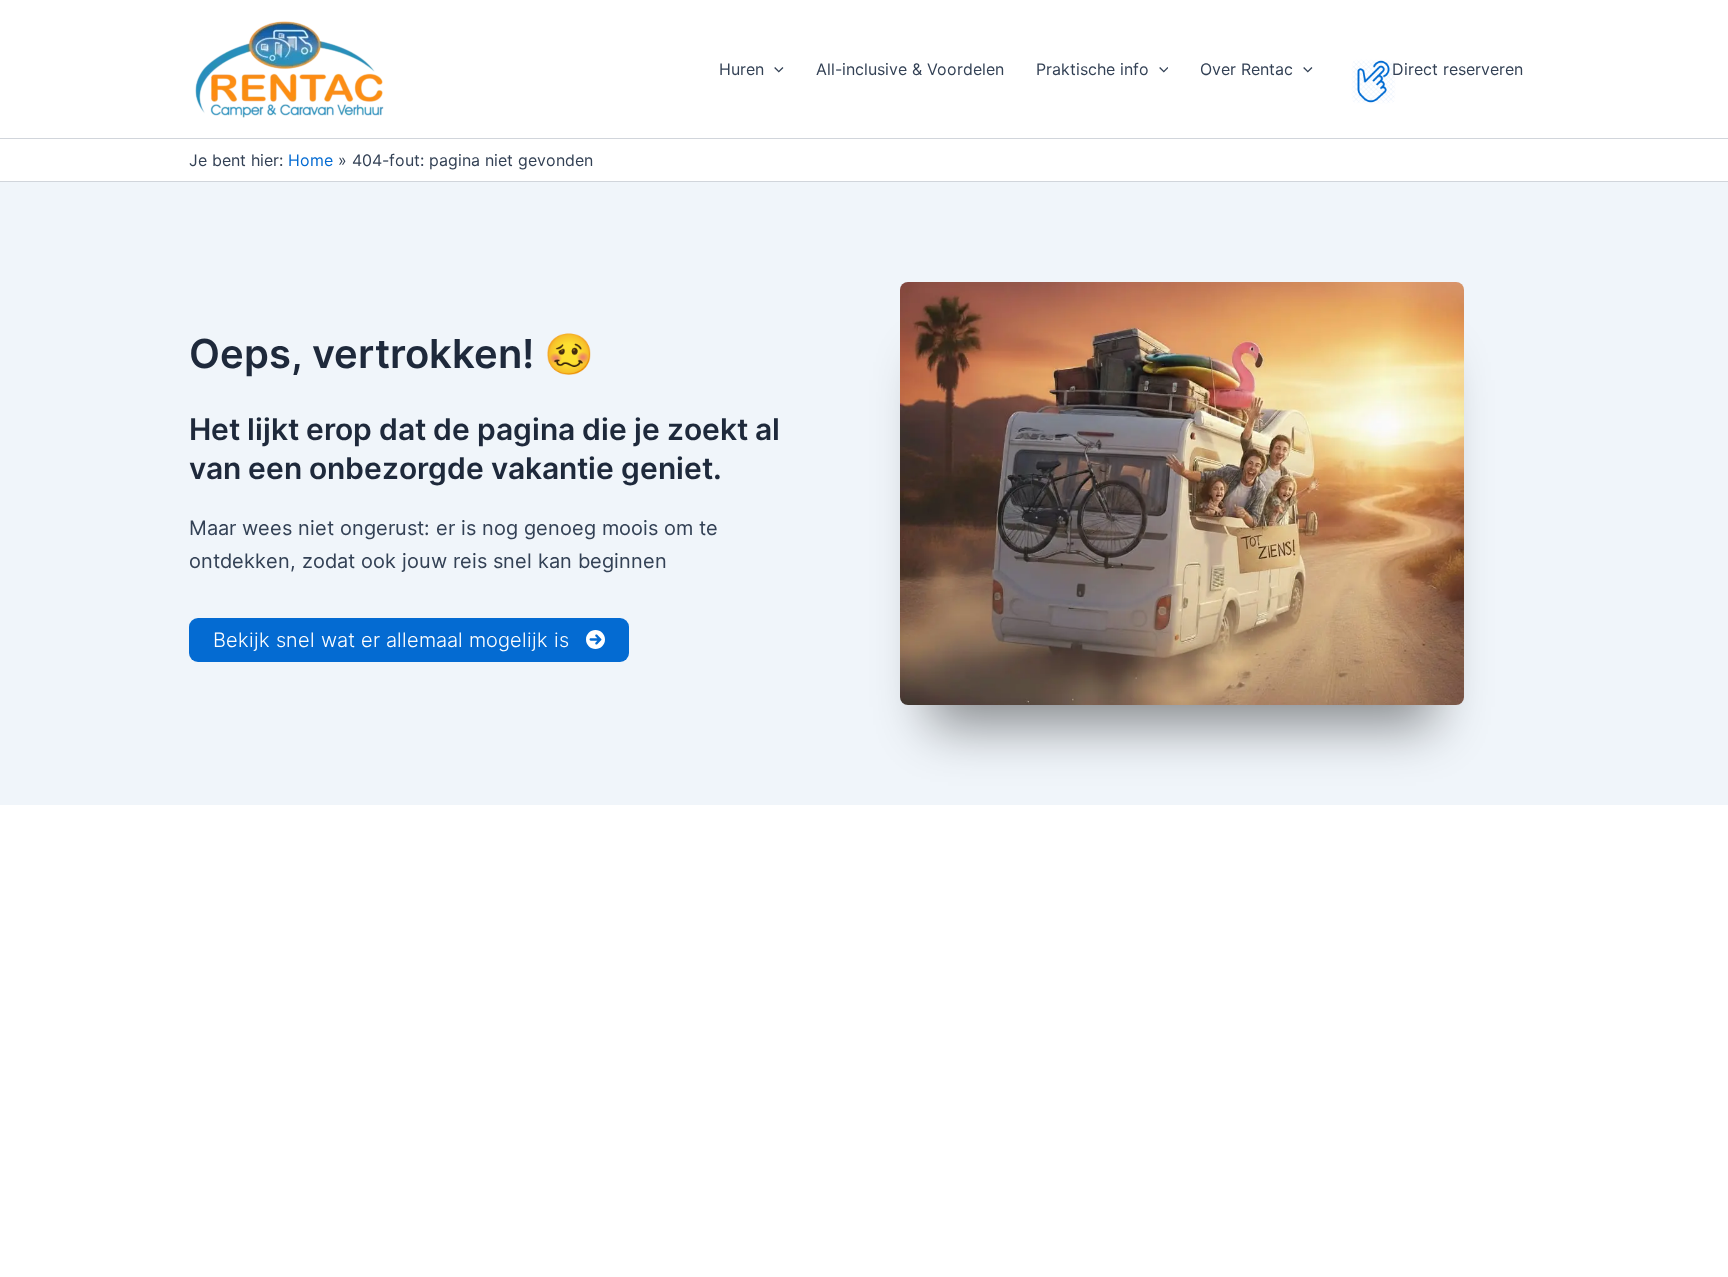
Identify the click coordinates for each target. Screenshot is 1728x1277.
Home (310, 160)
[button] (774, 69)
